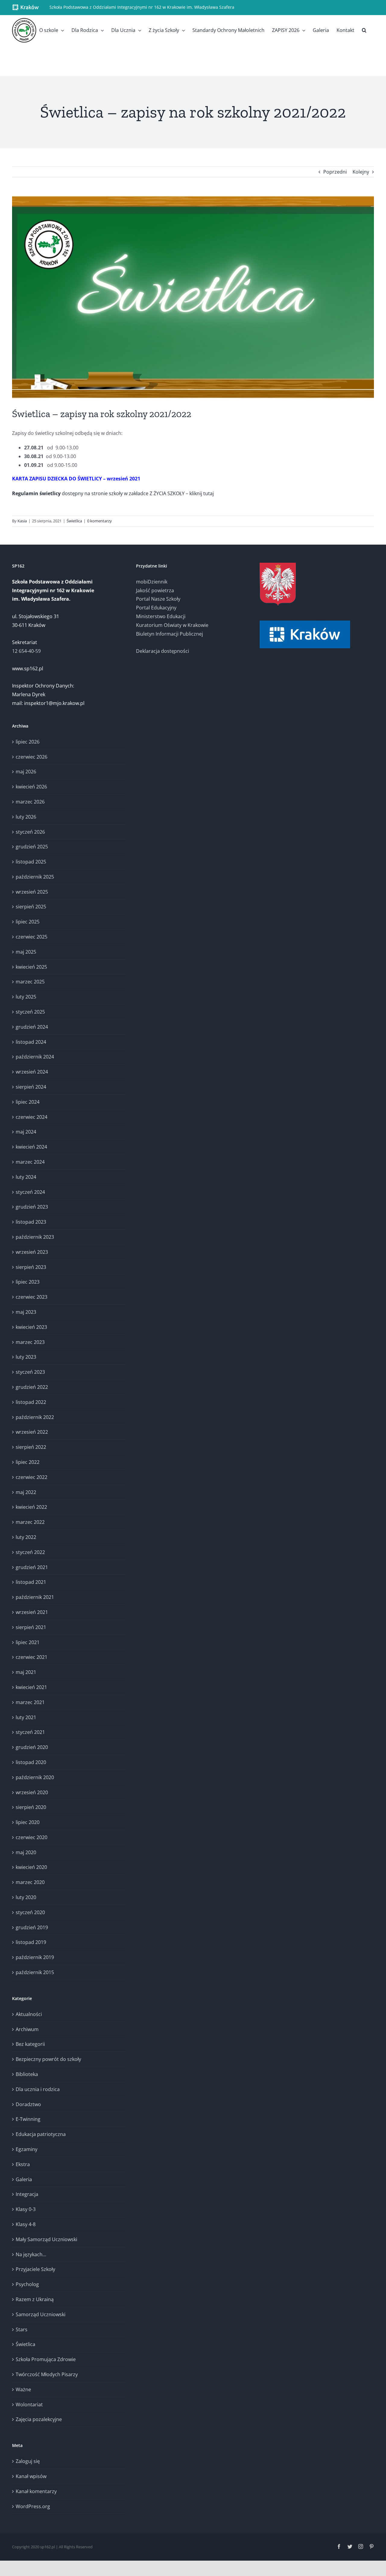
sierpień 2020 (31, 1807)
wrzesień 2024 (32, 1072)
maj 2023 (26, 1312)
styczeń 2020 (30, 1912)
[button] (364, 30)
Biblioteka (27, 2074)
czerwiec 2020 (32, 1837)
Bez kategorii (30, 2044)
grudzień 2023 (32, 1207)
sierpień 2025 (31, 907)
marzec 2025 (30, 982)
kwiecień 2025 (31, 967)
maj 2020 (26, 1852)
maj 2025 (26, 952)
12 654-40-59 (26, 651)
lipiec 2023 (28, 1282)
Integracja (27, 2194)
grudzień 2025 (32, 847)
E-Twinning (28, 2119)
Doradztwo (28, 2104)
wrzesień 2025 (32, 892)
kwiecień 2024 (31, 1147)
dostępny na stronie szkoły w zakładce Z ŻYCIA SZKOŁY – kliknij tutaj (113, 493)
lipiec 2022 (28, 1462)
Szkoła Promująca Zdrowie (46, 2359)
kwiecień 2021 (31, 1687)
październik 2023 (35, 1237)
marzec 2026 (30, 802)
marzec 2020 (30, 1882)
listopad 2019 (31, 1942)
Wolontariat (29, 2405)
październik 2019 (35, 1957)
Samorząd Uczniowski (41, 2314)
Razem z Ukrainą (35, 2299)
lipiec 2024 (28, 1102)
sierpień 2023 (31, 1267)
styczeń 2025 (30, 1012)
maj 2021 (26, 1672)
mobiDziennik (152, 582)
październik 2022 (35, 1417)
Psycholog (27, 2284)
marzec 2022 (30, 1522)
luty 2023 (26, 1357)
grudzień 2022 (32, 1387)
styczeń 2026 (30, 832)
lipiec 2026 (28, 742)
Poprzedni (335, 172)
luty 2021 (26, 1717)
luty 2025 (26, 997)
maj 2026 (26, 772)
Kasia (22, 521)
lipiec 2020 (28, 1822)
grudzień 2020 (32, 1747)
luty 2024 (26, 1177)
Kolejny (361, 172)
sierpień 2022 (31, 1447)
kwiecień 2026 (31, 787)
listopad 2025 (31, 862)
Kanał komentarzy (36, 2491)
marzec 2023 (30, 1342)
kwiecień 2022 (31, 1507)
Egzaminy (27, 2149)
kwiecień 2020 (31, 1867)
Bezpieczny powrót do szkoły (48, 2059)
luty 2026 (26, 817)
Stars (22, 2329)
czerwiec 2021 (32, 1657)
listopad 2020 (31, 1762)
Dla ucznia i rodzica (38, 2089)
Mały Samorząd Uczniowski (46, 2239)
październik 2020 (35, 1777)
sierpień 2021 (31, 1627)
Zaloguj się (28, 2461)
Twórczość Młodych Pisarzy (47, 2374)
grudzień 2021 (32, 1567)
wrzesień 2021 (32, 1612)
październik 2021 (35, 1597)
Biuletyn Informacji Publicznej (169, 634)
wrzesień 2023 (32, 1252)
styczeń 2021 (30, 1732)
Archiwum (27, 2029)
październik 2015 (35, 1972)
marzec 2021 (30, 1702)
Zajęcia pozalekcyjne (39, 2419)
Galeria (24, 2179)
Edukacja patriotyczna (41, 2134)
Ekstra (23, 2164)
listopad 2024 (31, 1042)
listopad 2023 (31, 1222)
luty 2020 (26, 1897)
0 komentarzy (100, 521)
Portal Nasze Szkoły (158, 599)
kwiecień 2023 (31, 1327)
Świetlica (74, 521)
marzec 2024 (30, 1162)
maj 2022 (26, 1492)
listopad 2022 (31, 1402)
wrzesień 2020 (32, 1792)
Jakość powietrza (155, 590)
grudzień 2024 (32, 1027)
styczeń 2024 (30, 1192)
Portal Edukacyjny (156, 608)
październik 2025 (35, 877)
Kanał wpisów (31, 2476)
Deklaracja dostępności (163, 651)
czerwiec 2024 (32, 1117)
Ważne (23, 2389)
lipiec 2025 (28, 922)
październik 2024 (35, 1057)
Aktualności (29, 2014)
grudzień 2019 (32, 1927)
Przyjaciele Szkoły (35, 2269)
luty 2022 (26, 1537)
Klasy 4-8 (26, 2224)
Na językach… (31, 2254)
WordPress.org (33, 2506)
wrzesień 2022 (32, 1432)
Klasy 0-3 (26, 2209)
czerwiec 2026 (32, 757)
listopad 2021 (31, 1582)
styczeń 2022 (30, 1552)
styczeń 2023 (30, 1372)
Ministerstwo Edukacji (161, 616)
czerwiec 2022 (32, 1477)
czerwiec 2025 (32, 937)
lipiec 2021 (28, 1642)
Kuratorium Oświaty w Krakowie (172, 625)
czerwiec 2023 (32, 1297)
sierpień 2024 (31, 1087)
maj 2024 (26, 1132)
